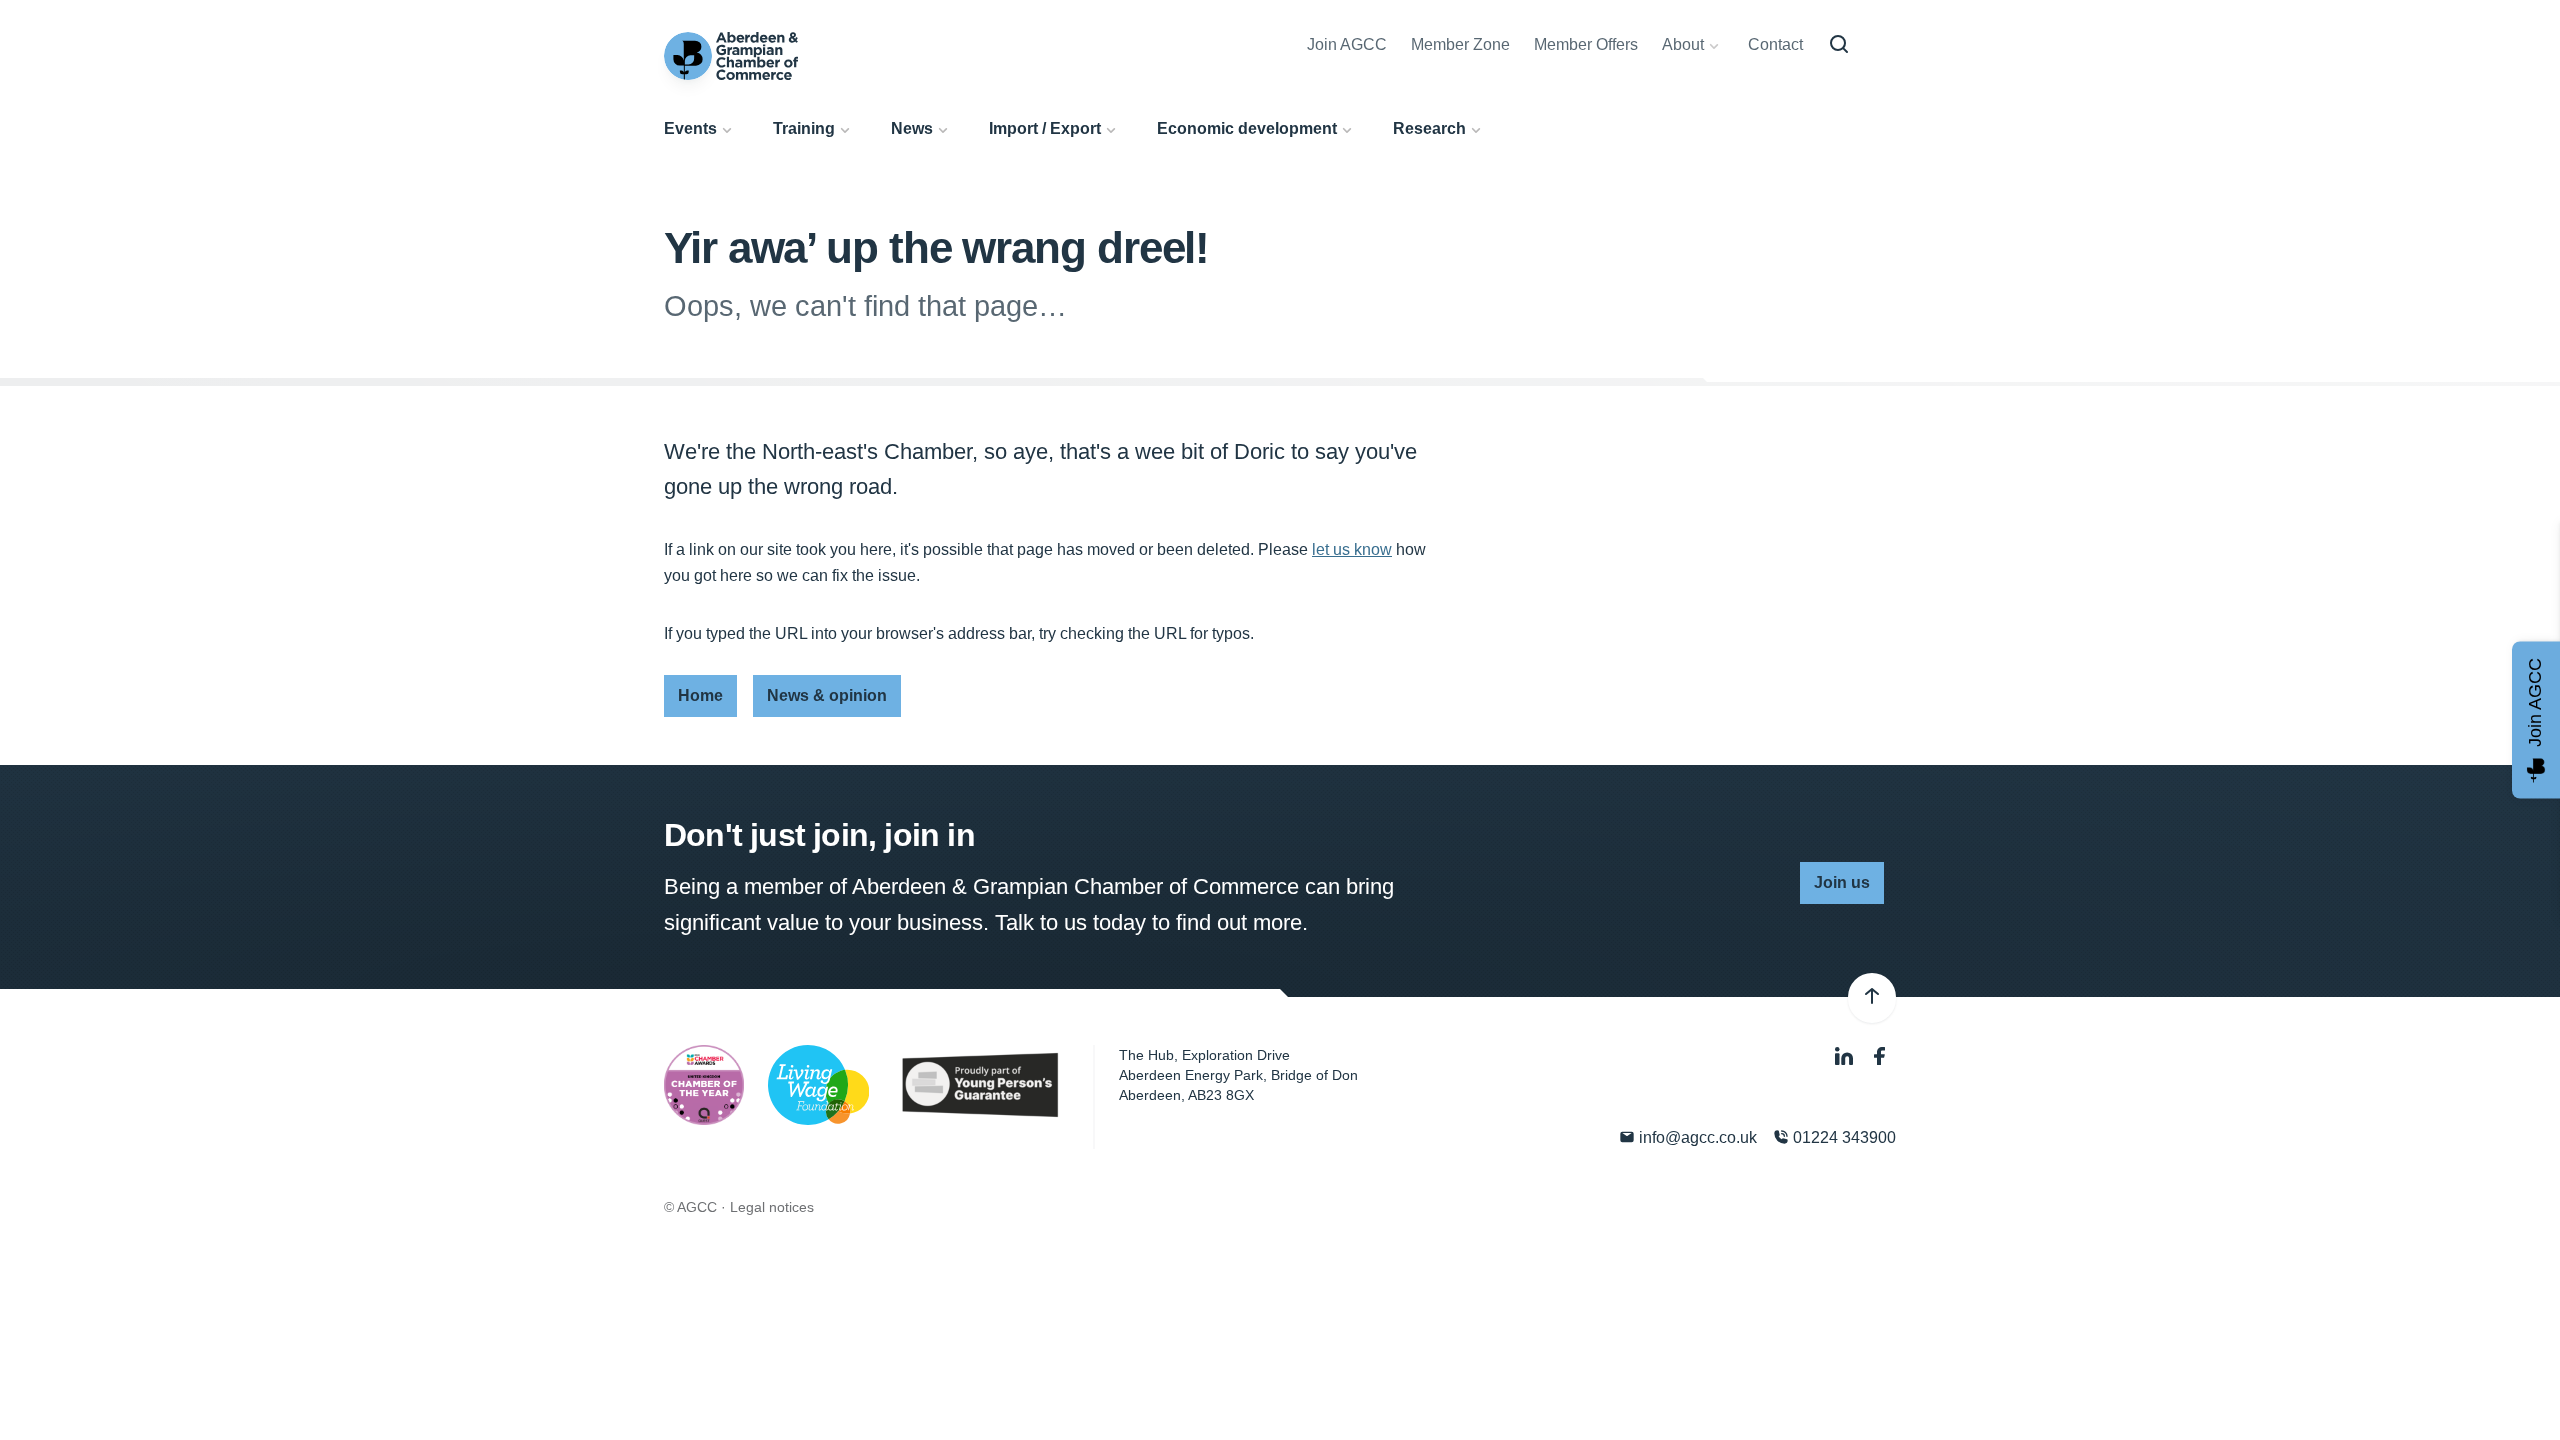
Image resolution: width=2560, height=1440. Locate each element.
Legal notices (772, 1207)
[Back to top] (1872, 998)
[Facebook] (1880, 1057)
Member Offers (1586, 44)
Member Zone (1460, 44)
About (1683, 44)
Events (690, 128)
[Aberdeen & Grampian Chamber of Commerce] (731, 56)
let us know (1352, 549)
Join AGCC (1347, 44)
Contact (1775, 44)
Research (1429, 128)
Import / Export (1045, 128)
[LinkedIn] (1846, 1057)
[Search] (1839, 45)
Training (804, 128)
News (912, 128)
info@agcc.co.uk (1696, 1137)
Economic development (1247, 128)
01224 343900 (1842, 1137)
